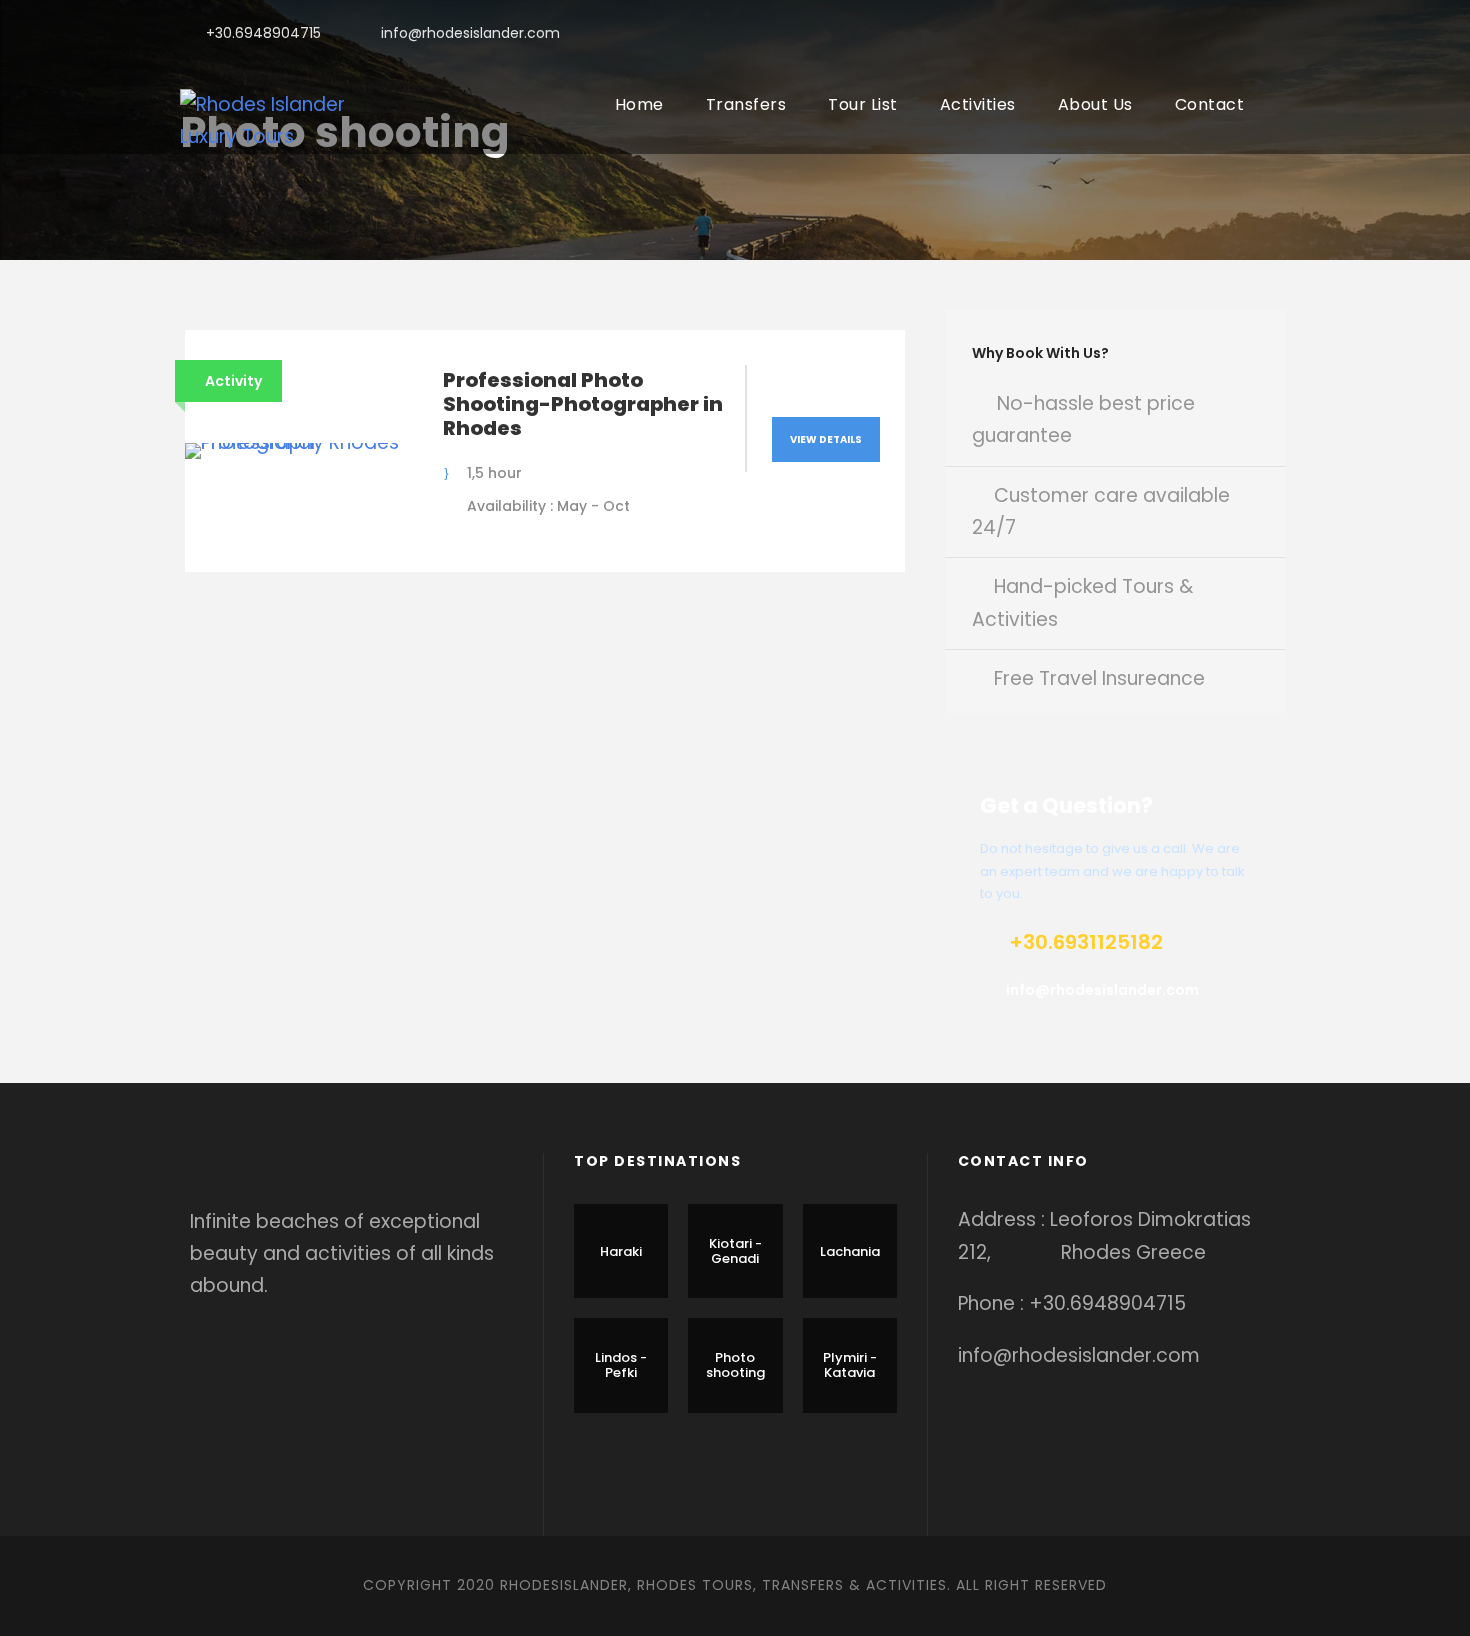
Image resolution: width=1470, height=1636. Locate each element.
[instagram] (1284, 33)
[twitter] (1252, 33)
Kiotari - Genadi (735, 1251)
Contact (1210, 104)
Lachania (850, 1251)
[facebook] (1188, 33)
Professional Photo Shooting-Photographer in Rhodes (583, 404)
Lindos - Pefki (621, 1365)
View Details (826, 439)
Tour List (863, 104)
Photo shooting (735, 1365)
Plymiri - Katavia (850, 1365)
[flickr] (1220, 33)
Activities (978, 104)
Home (639, 104)
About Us (1095, 104)
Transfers (746, 104)
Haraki (621, 1251)
